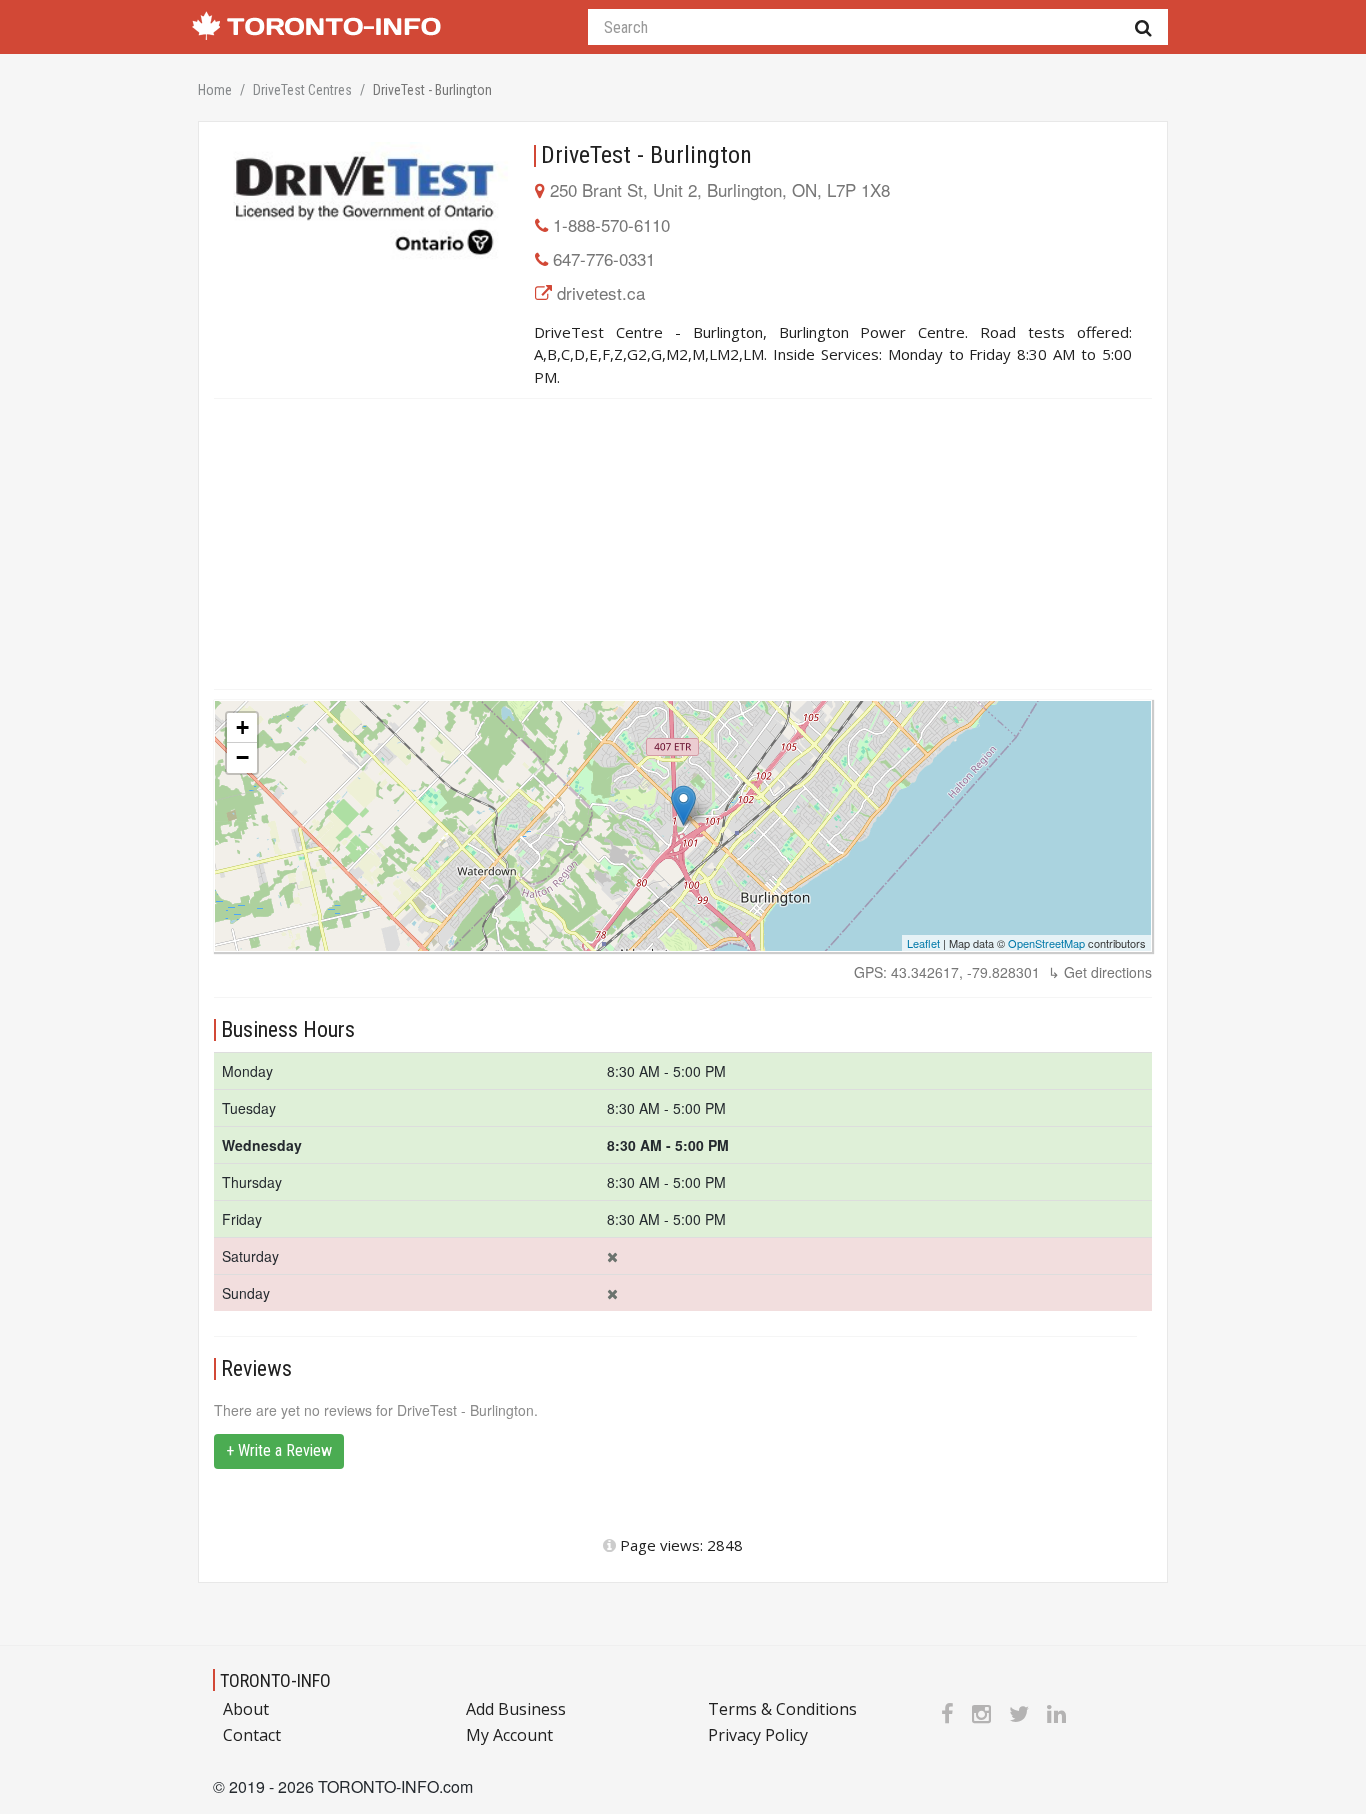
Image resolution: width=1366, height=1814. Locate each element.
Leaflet (923, 943)
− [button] (242, 757)
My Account (509, 1735)
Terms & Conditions (782, 1709)
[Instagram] (981, 1713)
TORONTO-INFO (275, 1680)
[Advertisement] (683, 544)
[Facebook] (947, 1713)
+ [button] (242, 727)
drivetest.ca (601, 292)
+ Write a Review (279, 1450)
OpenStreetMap (1046, 943)
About (246, 1709)
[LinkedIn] (1056, 1713)
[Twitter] (1019, 1713)
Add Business (516, 1709)
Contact (252, 1735)
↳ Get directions (1100, 972)
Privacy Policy (758, 1735)
